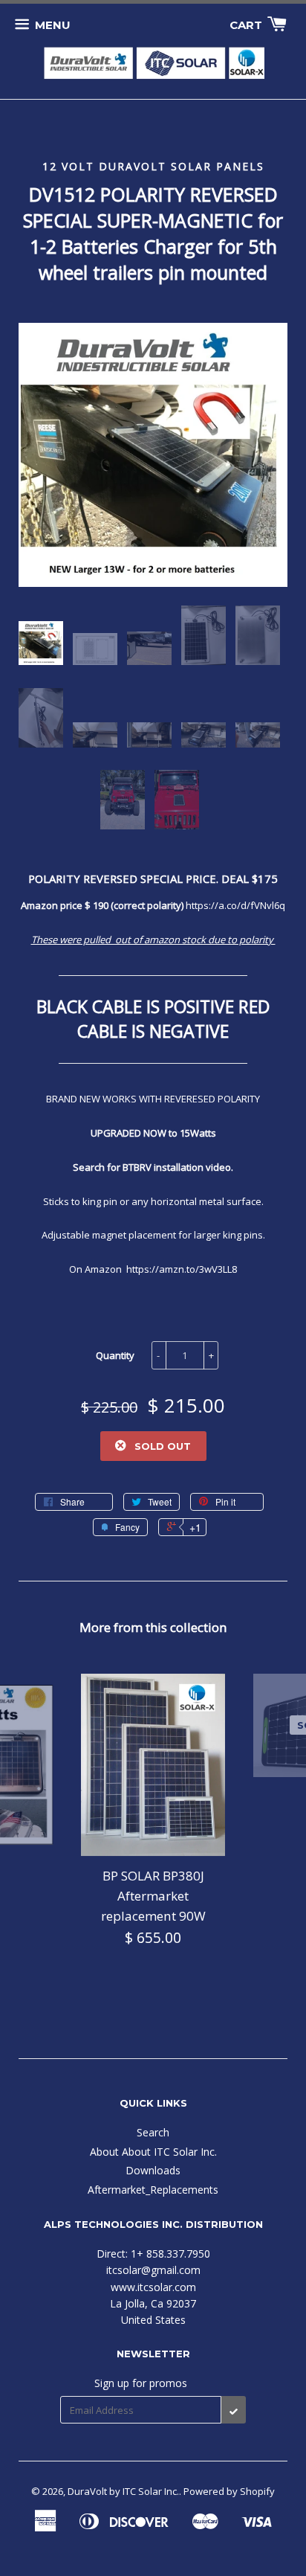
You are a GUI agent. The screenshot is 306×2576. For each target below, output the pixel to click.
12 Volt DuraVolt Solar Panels (153, 166)
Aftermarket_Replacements (153, 2190)
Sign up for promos (141, 2383)
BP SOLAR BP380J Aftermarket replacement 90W (153, 1896)
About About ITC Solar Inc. (153, 2152)
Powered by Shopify (229, 2491)
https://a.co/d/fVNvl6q (235, 905)
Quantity (115, 1355)
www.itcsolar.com (153, 2287)
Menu (53, 25)
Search (153, 2132)
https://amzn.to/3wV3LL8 (182, 1269)
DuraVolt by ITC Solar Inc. (123, 2491)
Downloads (153, 2170)
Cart (247, 25)
